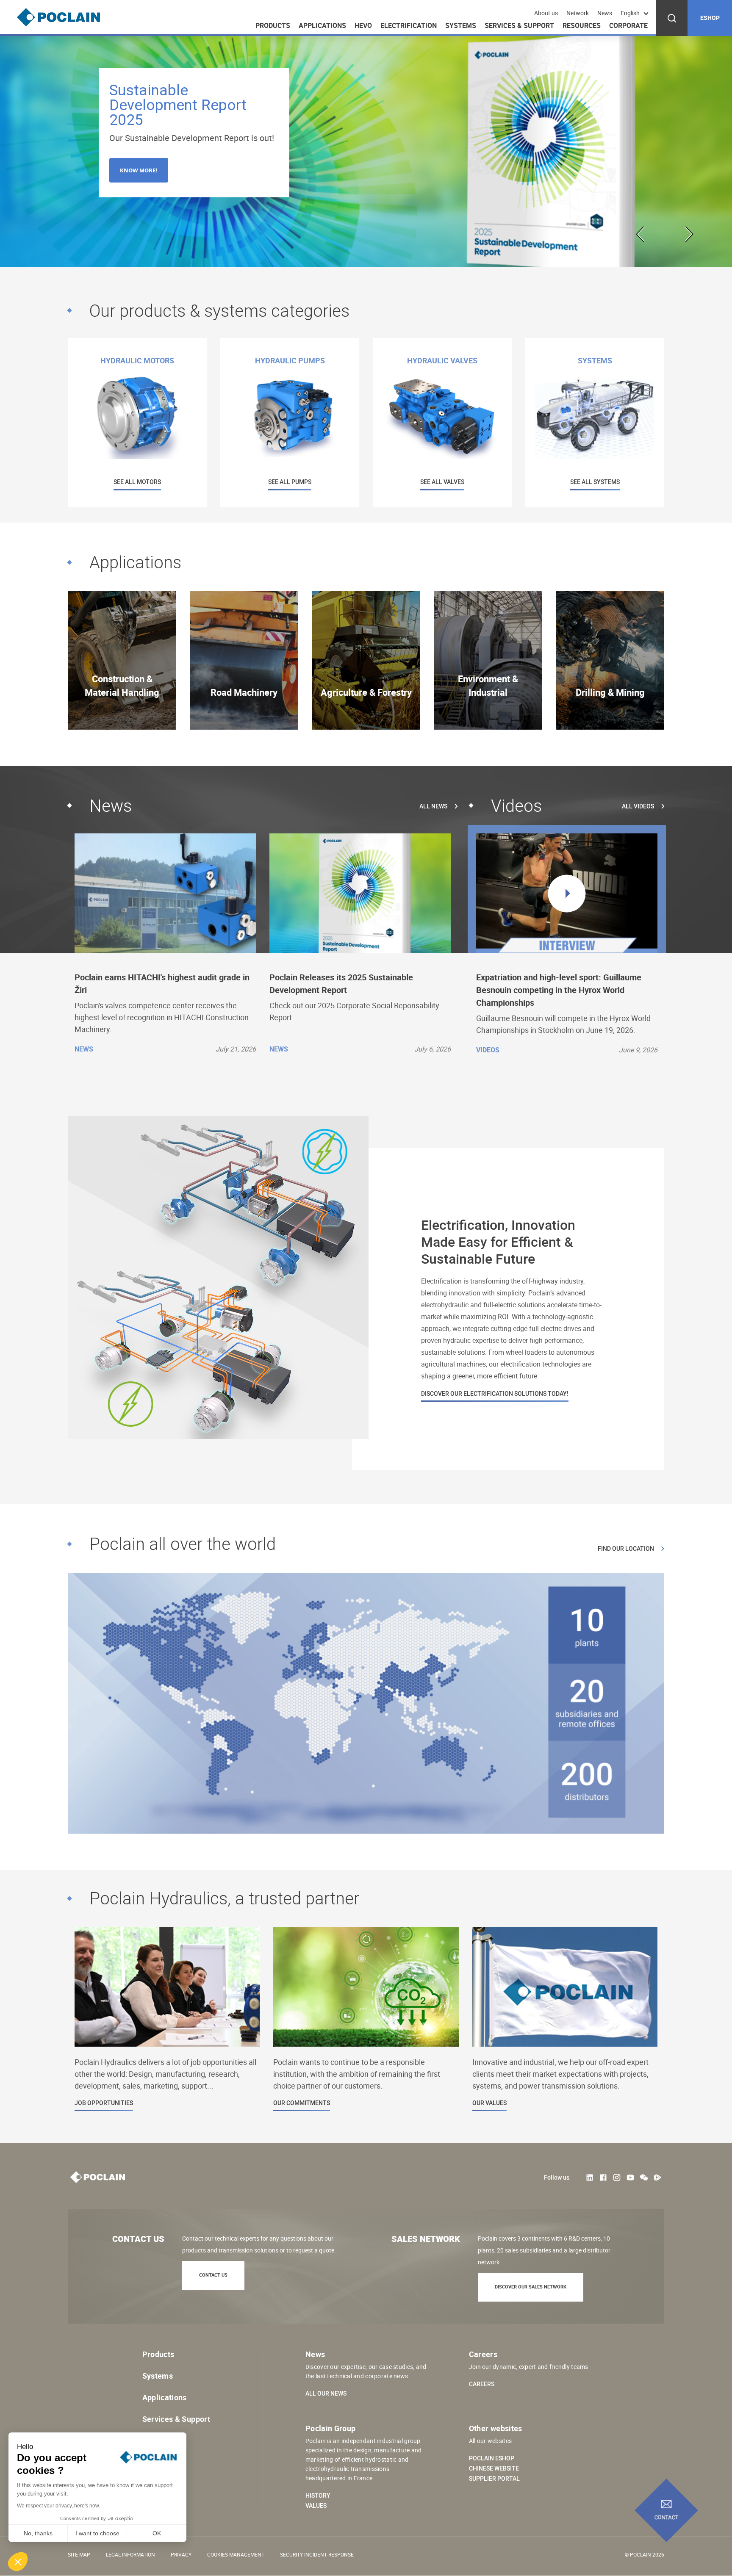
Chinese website (494, 2468)
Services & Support (519, 25)
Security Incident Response (317, 2554)
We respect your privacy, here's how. (58, 2506)
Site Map (79, 2554)
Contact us (213, 2275)
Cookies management (236, 2554)
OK (157, 2533)
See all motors (137, 482)
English (630, 13)
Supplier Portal (494, 2479)
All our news (326, 2393)
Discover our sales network (531, 2287)
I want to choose (97, 2533)
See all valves (442, 482)
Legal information (130, 2554)
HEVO (363, 25)
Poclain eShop (492, 2458)
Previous (642, 234)
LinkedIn (590, 2178)
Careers (482, 2384)
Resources (582, 25)
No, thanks (38, 2533)
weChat (644, 2178)
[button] (18, 2562)
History (318, 2496)
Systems (461, 25)
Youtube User (630, 2178)
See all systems (595, 482)
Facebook (603, 2178)
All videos (638, 806)
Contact (667, 2518)
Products (273, 25)
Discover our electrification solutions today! (495, 1394)
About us (546, 13)
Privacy (181, 2554)
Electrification (409, 25)
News (605, 13)
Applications (322, 25)
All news (433, 806)
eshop (710, 18)
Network (578, 13)
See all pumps (290, 482)
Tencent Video (657, 2178)
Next (688, 234)
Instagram (617, 2178)
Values (316, 2506)
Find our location (626, 1549)
